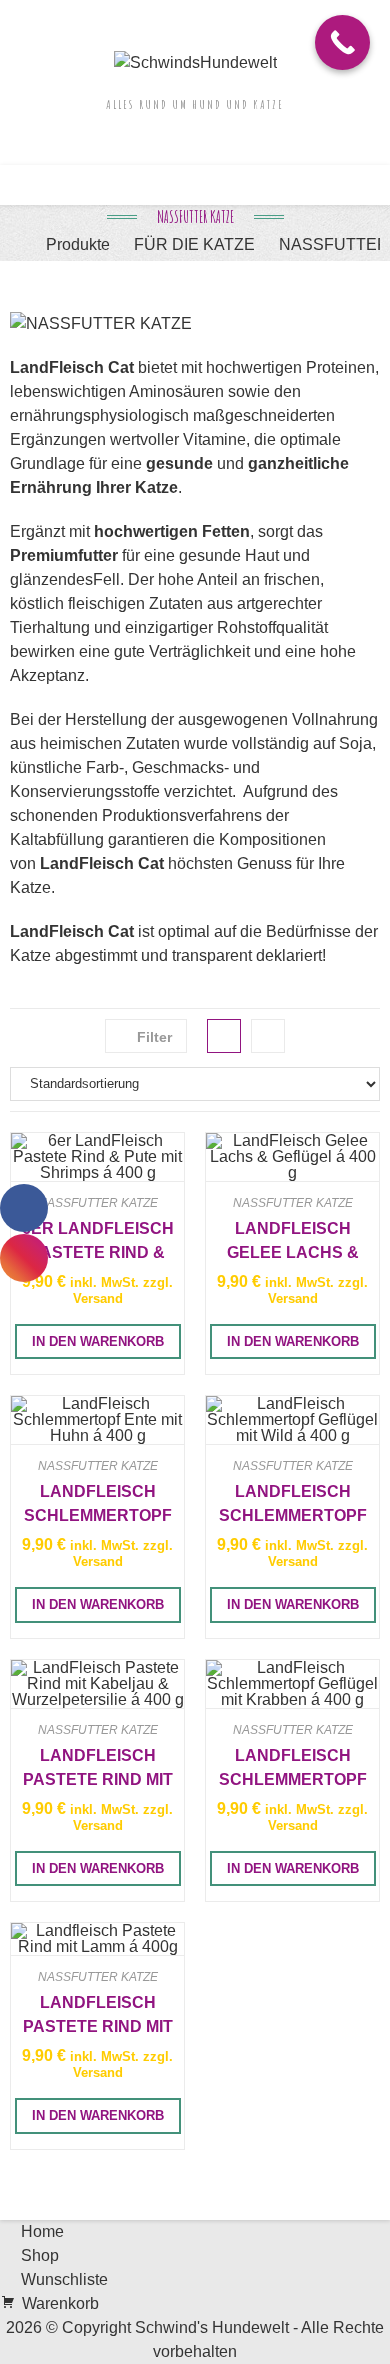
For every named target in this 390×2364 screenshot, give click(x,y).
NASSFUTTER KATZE (98, 1203)
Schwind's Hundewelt (212, 2327)
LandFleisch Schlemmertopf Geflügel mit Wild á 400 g (293, 1504)
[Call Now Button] (342, 42)
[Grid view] (224, 1036)
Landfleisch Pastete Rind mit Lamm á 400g (98, 2015)
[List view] (268, 1036)
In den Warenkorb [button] (98, 1341)
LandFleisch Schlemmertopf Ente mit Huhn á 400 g (98, 1504)
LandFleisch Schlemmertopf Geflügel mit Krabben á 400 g (293, 1768)
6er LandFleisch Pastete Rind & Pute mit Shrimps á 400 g (97, 1241)
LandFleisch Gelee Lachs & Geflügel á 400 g (292, 1241)
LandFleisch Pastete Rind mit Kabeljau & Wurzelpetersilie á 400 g (98, 1768)
